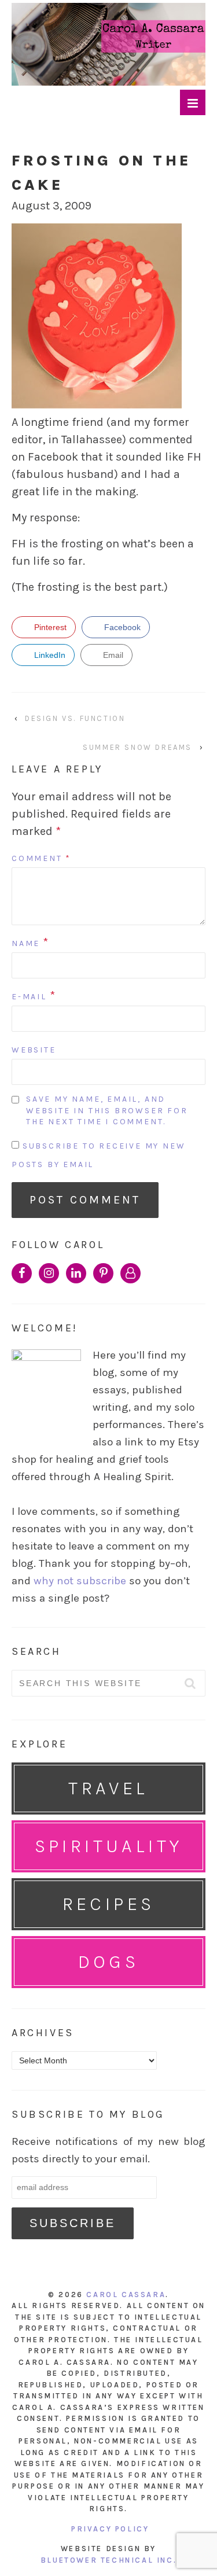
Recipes (109, 1904)
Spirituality (109, 1846)
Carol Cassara (126, 2295)
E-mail (29, 997)
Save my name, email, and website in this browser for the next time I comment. (107, 1110)
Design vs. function (75, 718)
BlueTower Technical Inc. (108, 2560)
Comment (41, 858)
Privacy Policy (110, 2529)
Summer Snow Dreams (137, 747)
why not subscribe (80, 1581)
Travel (108, 1788)
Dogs (109, 1962)
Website (34, 1050)
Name (26, 943)
